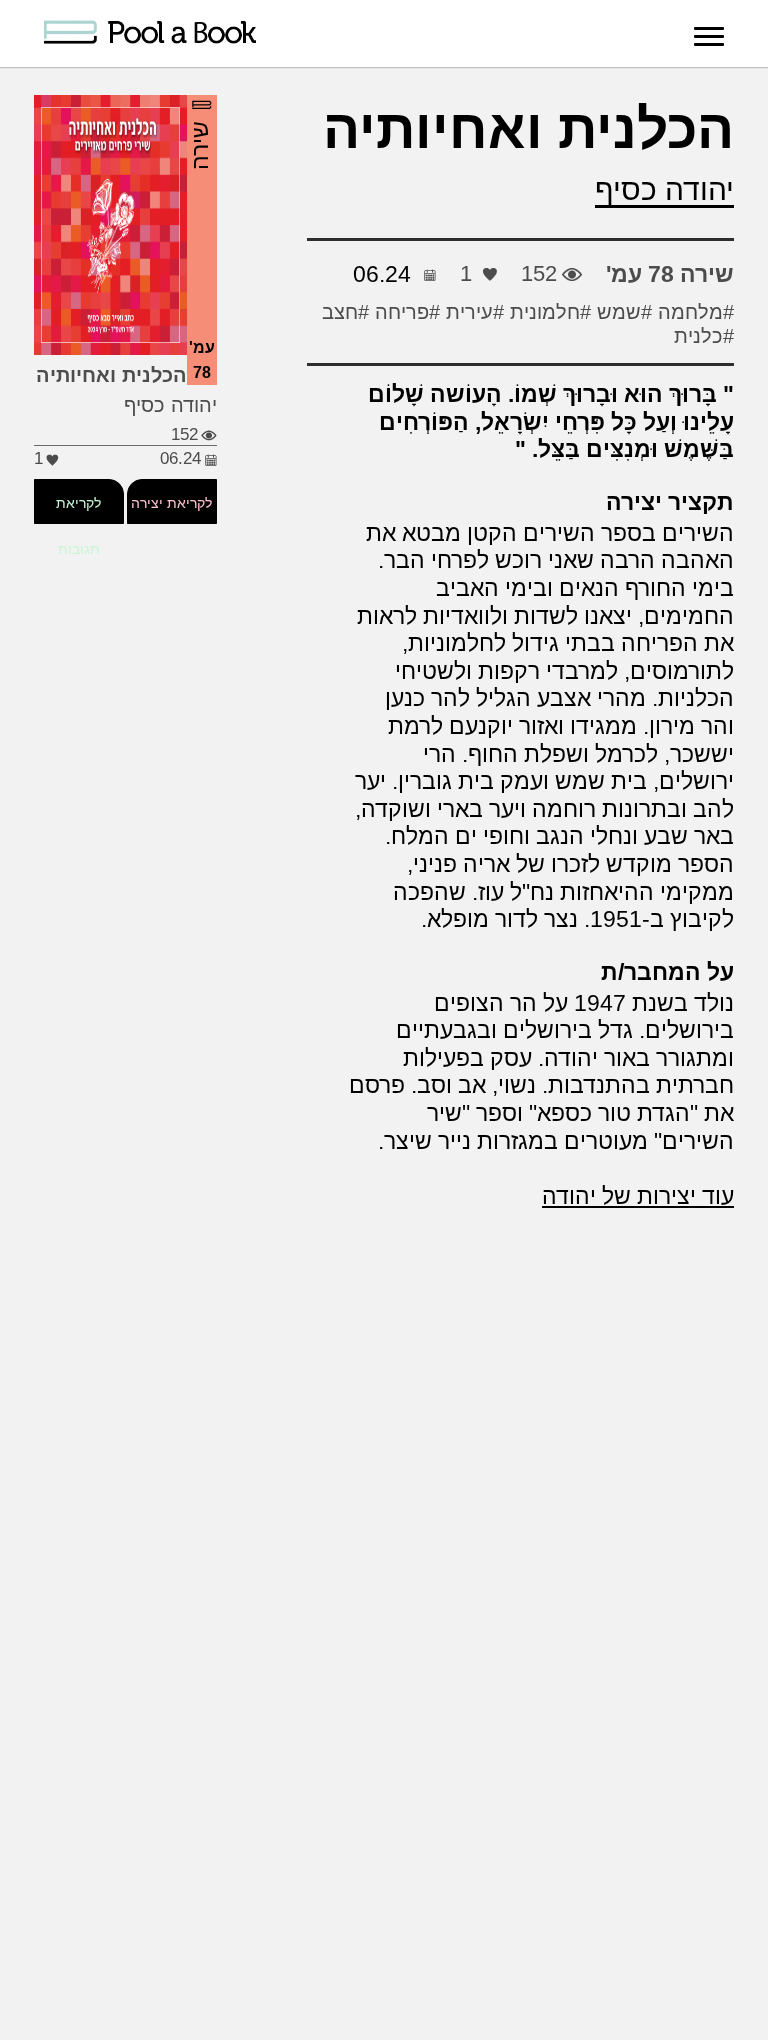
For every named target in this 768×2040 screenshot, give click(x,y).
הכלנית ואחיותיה (528, 129)
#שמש (621, 312)
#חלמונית (547, 312)
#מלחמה (693, 312)
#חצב (345, 312)
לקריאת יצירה (172, 503)
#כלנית (704, 336)
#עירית (472, 312)
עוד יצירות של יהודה (638, 1196)
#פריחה (404, 312)
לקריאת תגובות (78, 526)
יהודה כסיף (664, 189)
